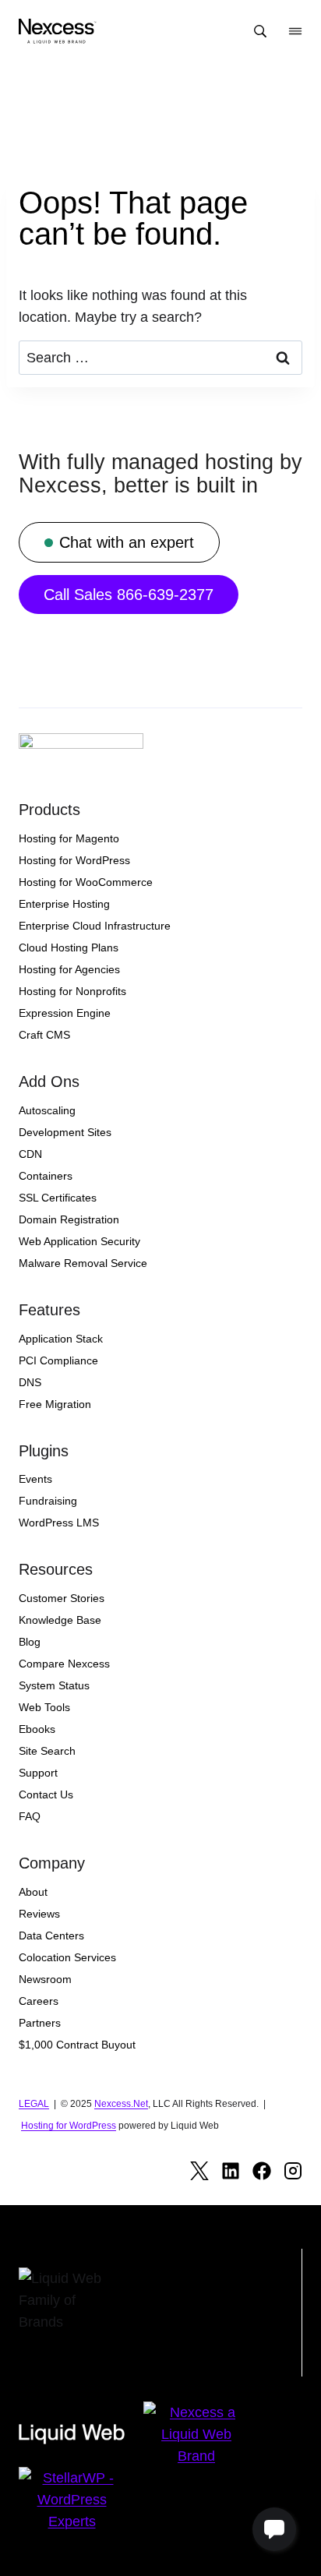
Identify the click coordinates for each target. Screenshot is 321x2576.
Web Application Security (79, 1241)
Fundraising (48, 1501)
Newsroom (45, 1979)
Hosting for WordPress (74, 860)
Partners (40, 2023)
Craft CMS (44, 1035)
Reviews (39, 1914)
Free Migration (55, 1404)
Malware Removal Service (83, 1263)
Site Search (47, 1751)
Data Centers (51, 1936)
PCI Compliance (58, 1360)
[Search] (260, 31)
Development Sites (65, 1132)
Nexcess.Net (121, 2104)
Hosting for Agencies (69, 969)
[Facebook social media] (262, 2171)
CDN (30, 1154)
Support (38, 1773)
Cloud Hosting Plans (69, 947)
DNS (30, 1382)
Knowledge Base (60, 1620)
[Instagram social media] (293, 2171)
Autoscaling (47, 1110)
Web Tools (44, 1707)
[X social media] (199, 2171)
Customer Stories (62, 1598)
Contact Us (46, 1794)
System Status (54, 1685)
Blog (30, 1642)
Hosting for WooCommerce (86, 882)
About (33, 1892)
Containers (46, 1176)
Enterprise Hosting (64, 904)
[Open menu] (295, 31)
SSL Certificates (58, 1198)
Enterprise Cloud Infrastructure (95, 926)
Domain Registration (69, 1219)
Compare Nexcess (64, 1664)
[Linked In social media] (231, 2171)
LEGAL (34, 2104)
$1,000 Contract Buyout (77, 2045)
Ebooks (37, 1729)
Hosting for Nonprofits (72, 991)
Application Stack (61, 1339)
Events (35, 1479)
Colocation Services (67, 1957)
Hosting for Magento (69, 838)
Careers (39, 2001)
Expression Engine (65, 1013)
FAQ (30, 1816)
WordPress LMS (59, 1523)
